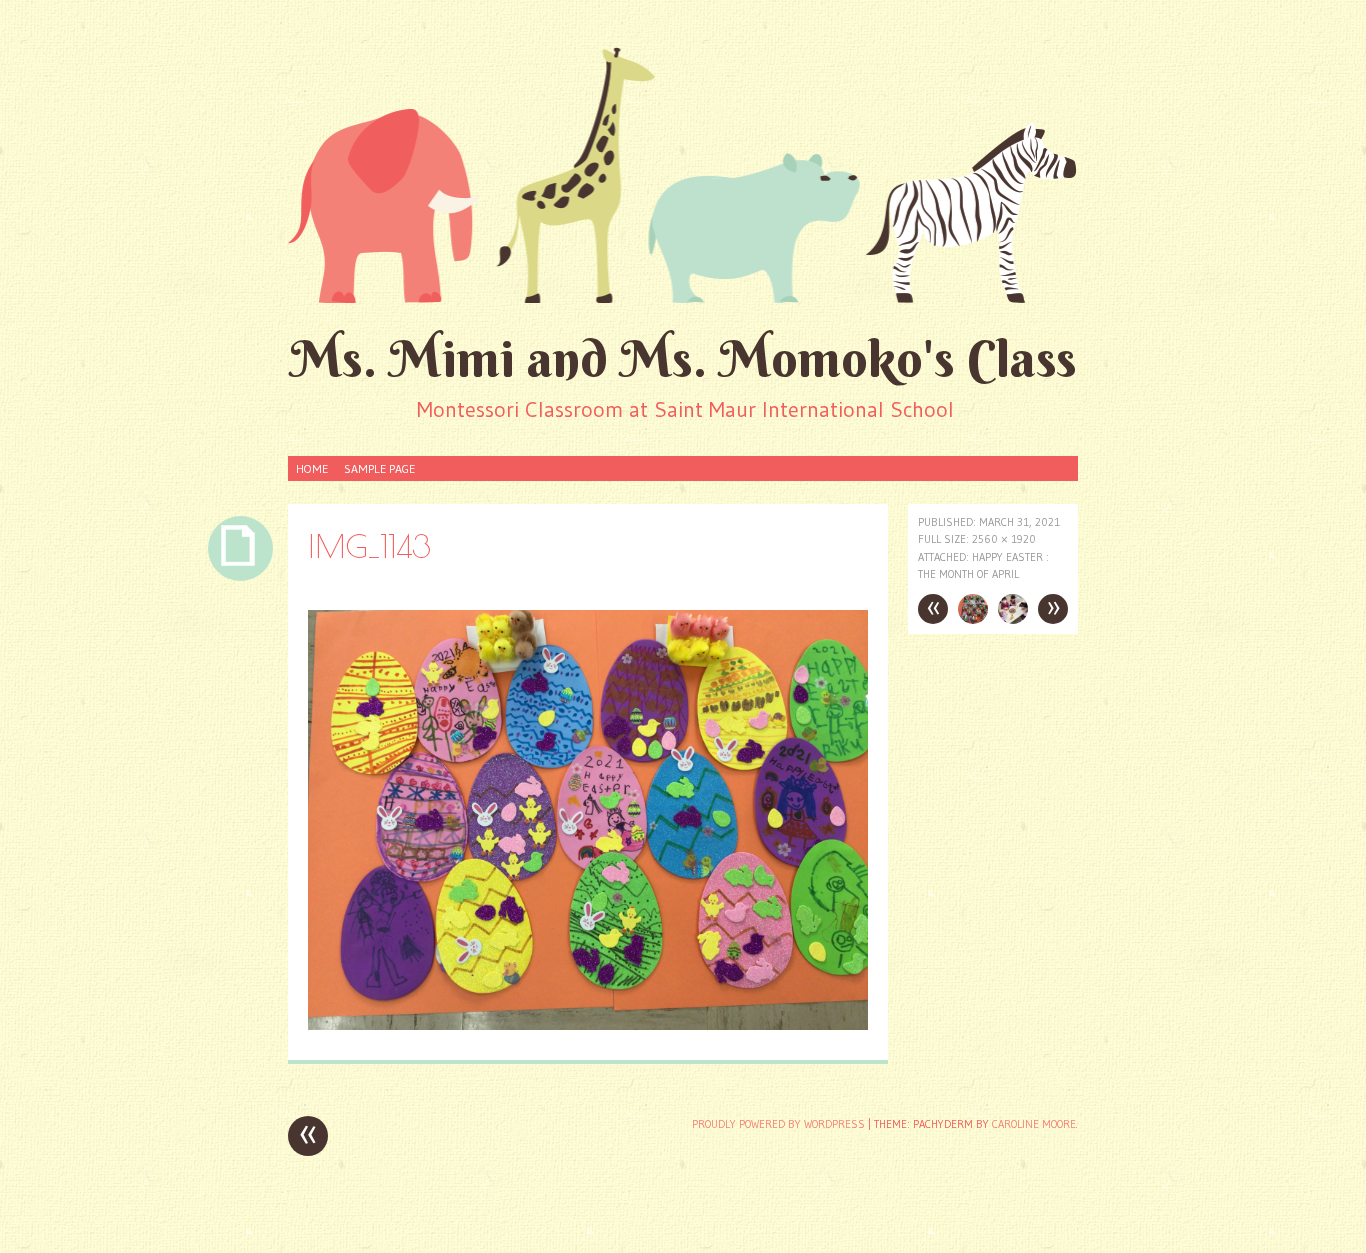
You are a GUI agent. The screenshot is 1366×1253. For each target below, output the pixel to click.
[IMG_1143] (588, 1024)
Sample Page (379, 468)
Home (312, 468)
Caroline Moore (1034, 1124)
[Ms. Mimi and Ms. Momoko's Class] (683, 174)
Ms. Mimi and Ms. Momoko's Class (683, 358)
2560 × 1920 (1004, 539)
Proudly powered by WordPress (778, 1124)
